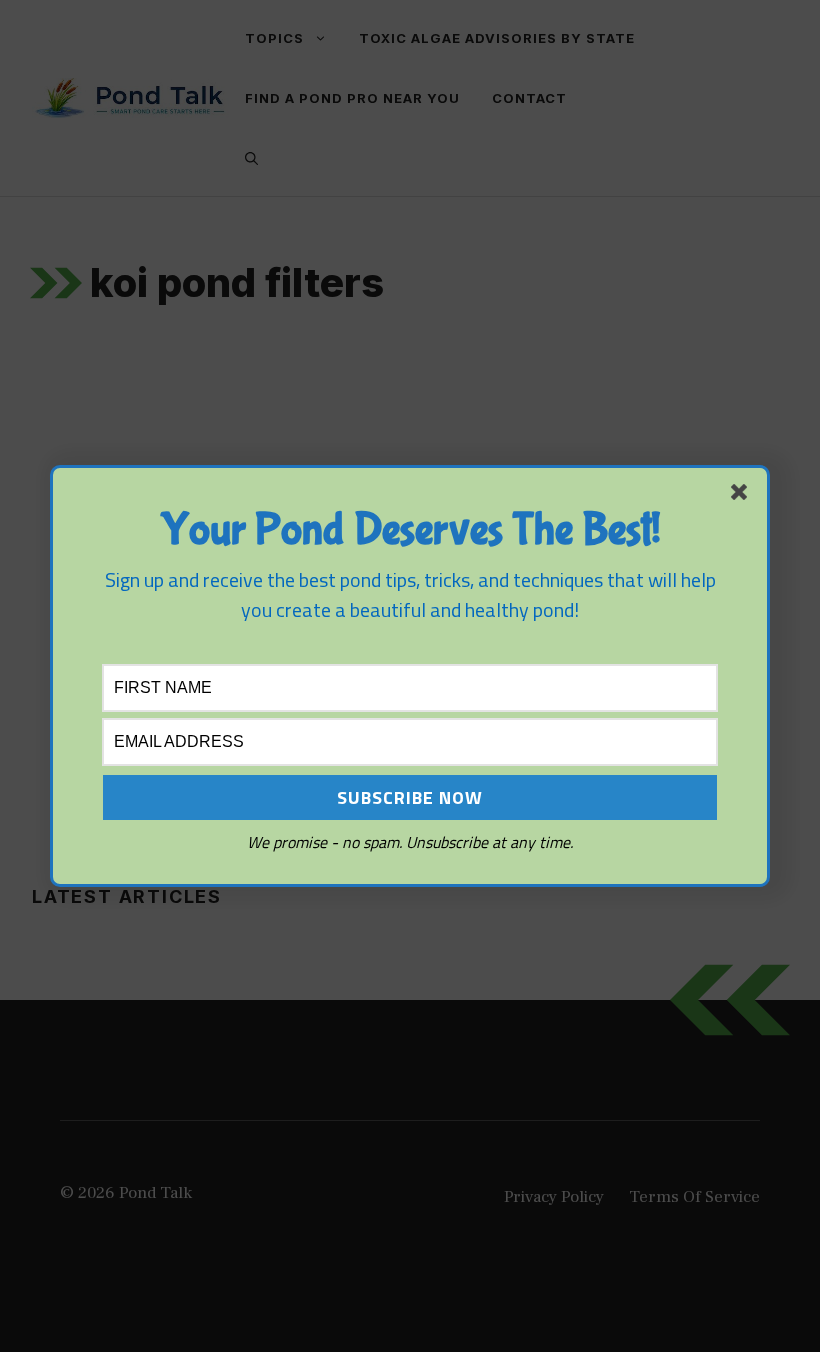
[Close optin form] (743, 496)
